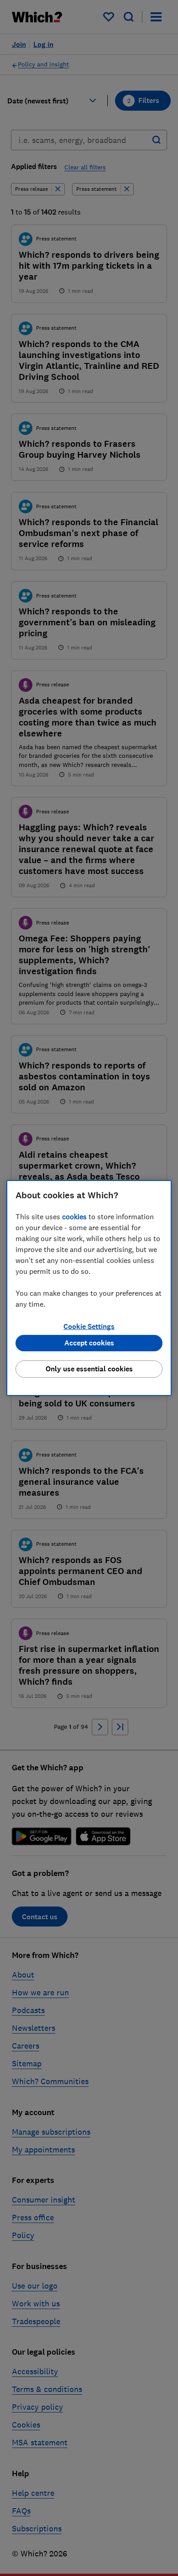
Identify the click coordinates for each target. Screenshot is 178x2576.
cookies (74, 1216)
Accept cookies (89, 1343)
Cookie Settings (89, 1326)
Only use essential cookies (89, 1369)
